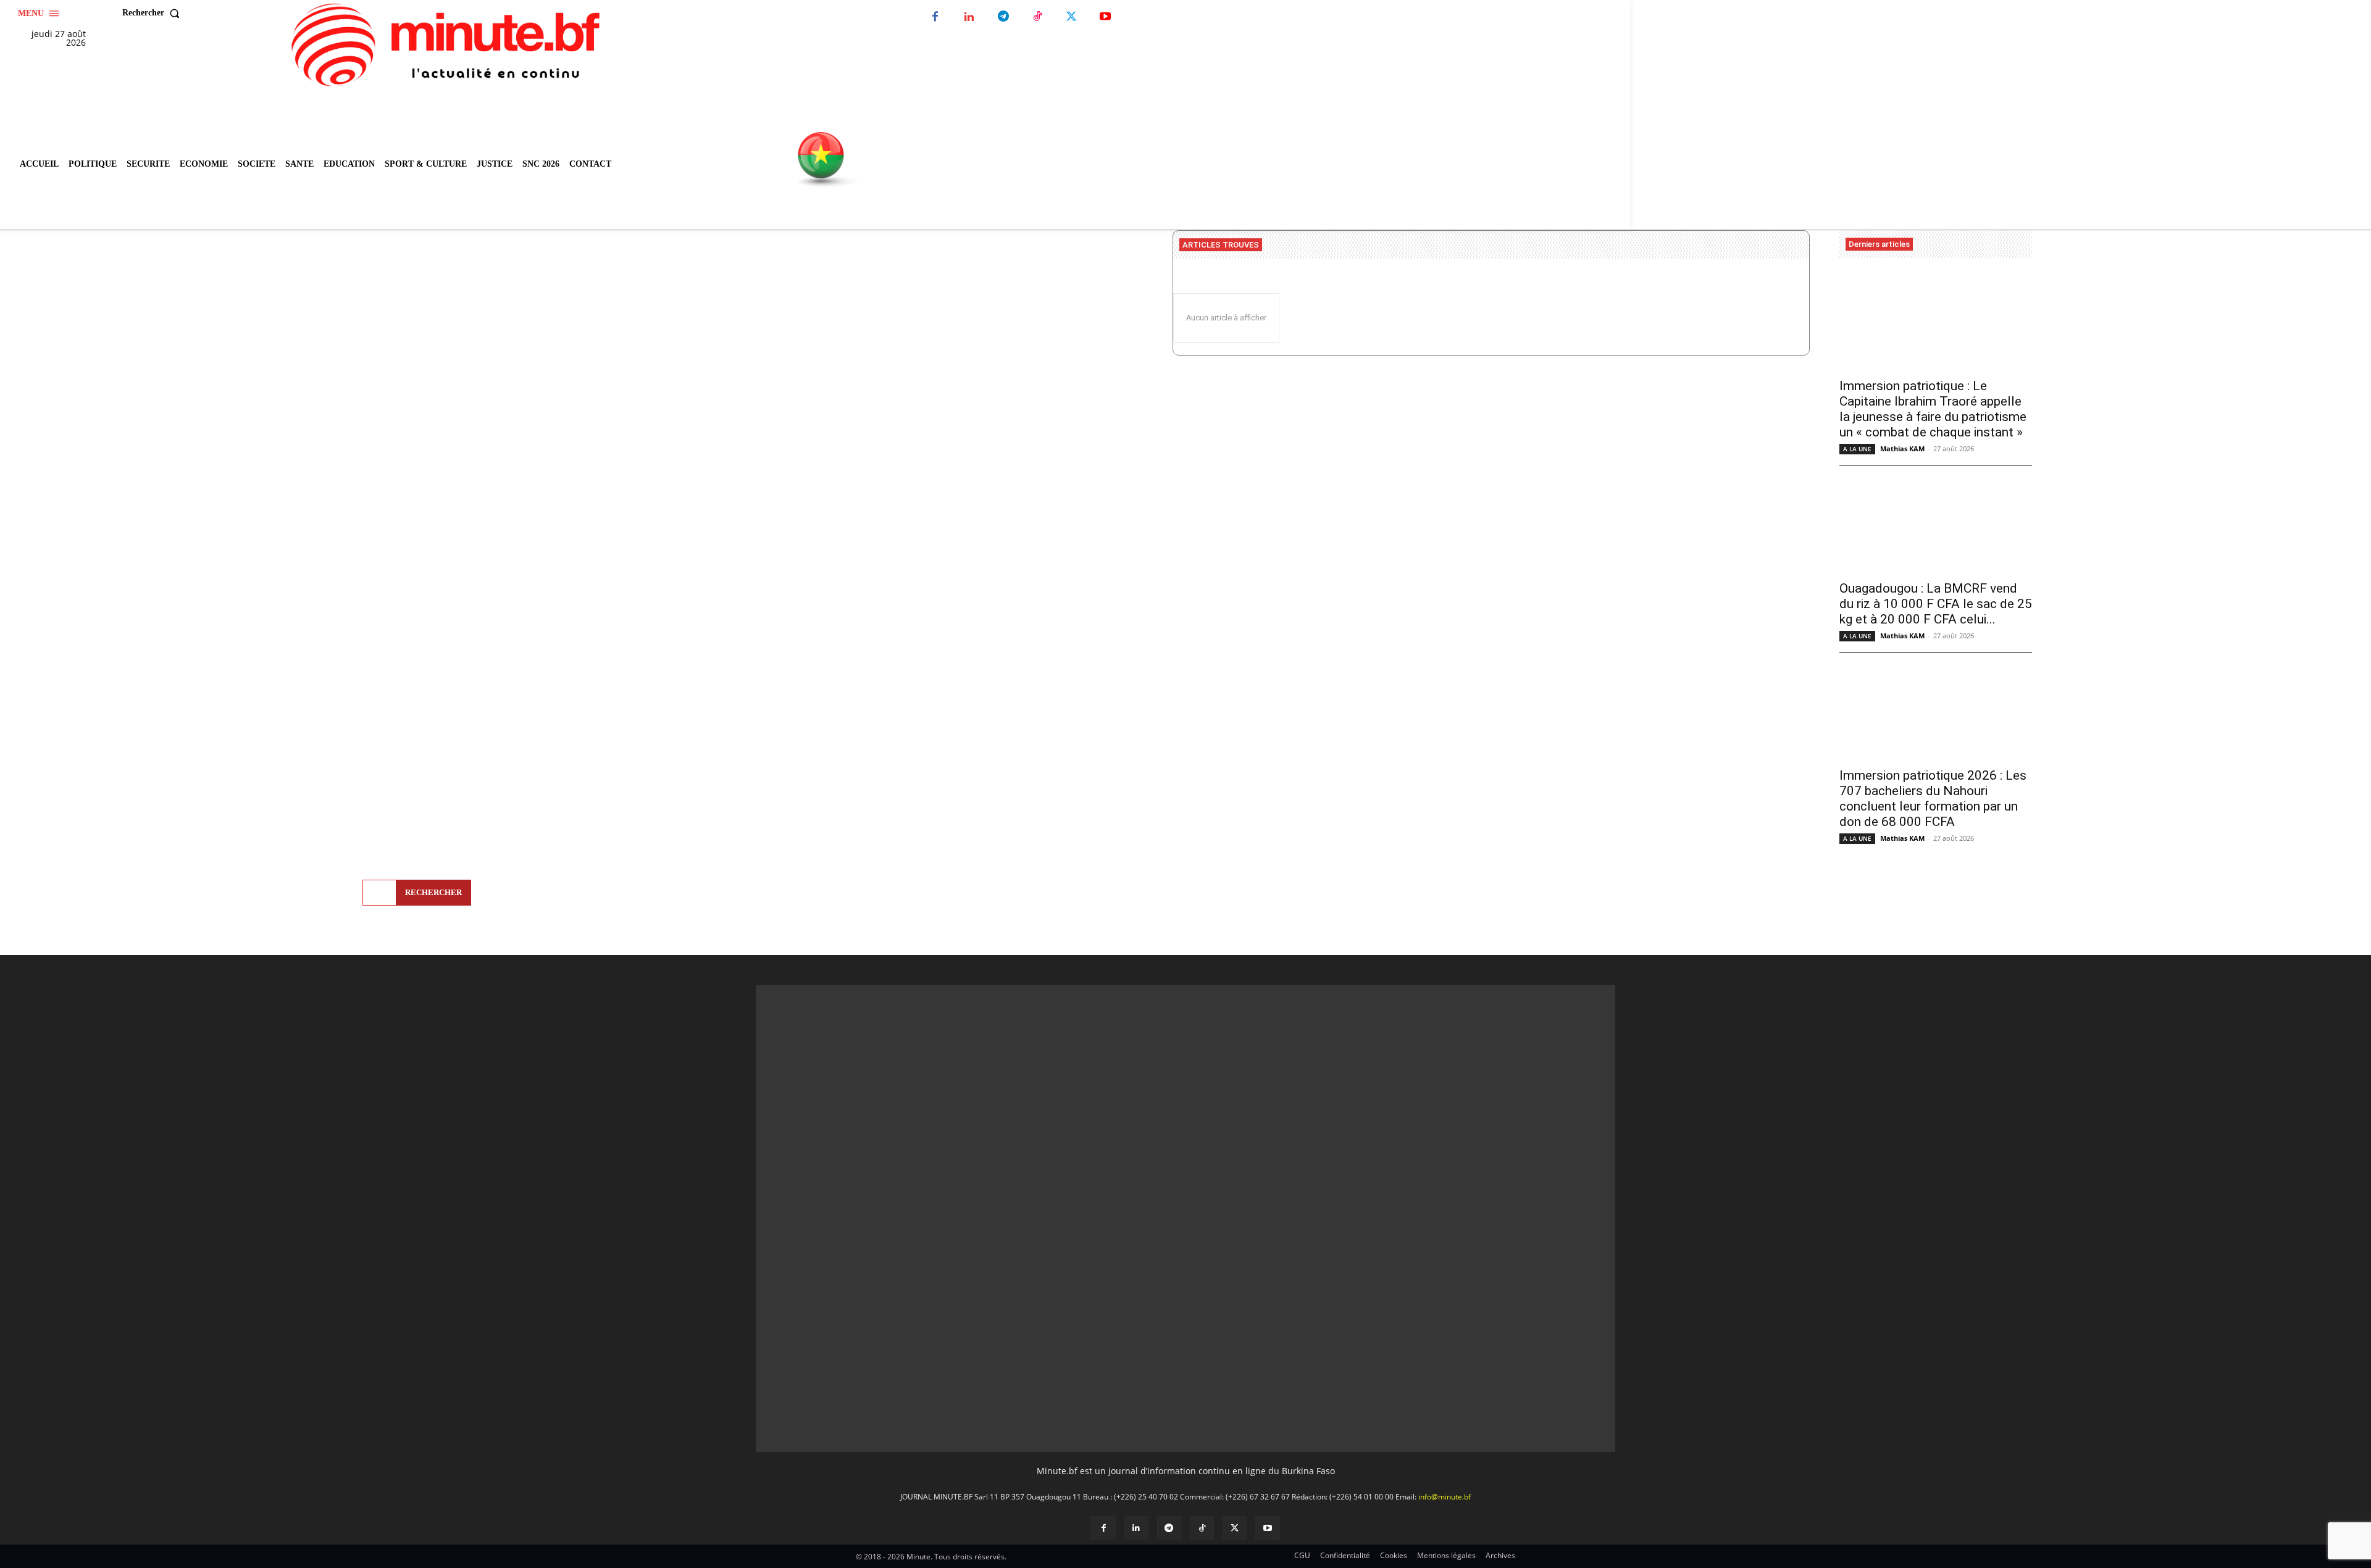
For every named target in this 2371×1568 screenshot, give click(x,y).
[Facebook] (935, 17)
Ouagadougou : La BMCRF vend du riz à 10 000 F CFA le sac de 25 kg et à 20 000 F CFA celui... (1936, 604)
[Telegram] (1003, 17)
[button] (154, 13)
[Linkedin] (969, 17)
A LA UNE (1857, 449)
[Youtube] (1105, 17)
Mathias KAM (1902, 448)
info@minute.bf (1445, 1276)
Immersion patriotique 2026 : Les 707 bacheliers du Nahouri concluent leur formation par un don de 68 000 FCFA (1933, 799)
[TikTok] (1037, 17)
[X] (1071, 17)
